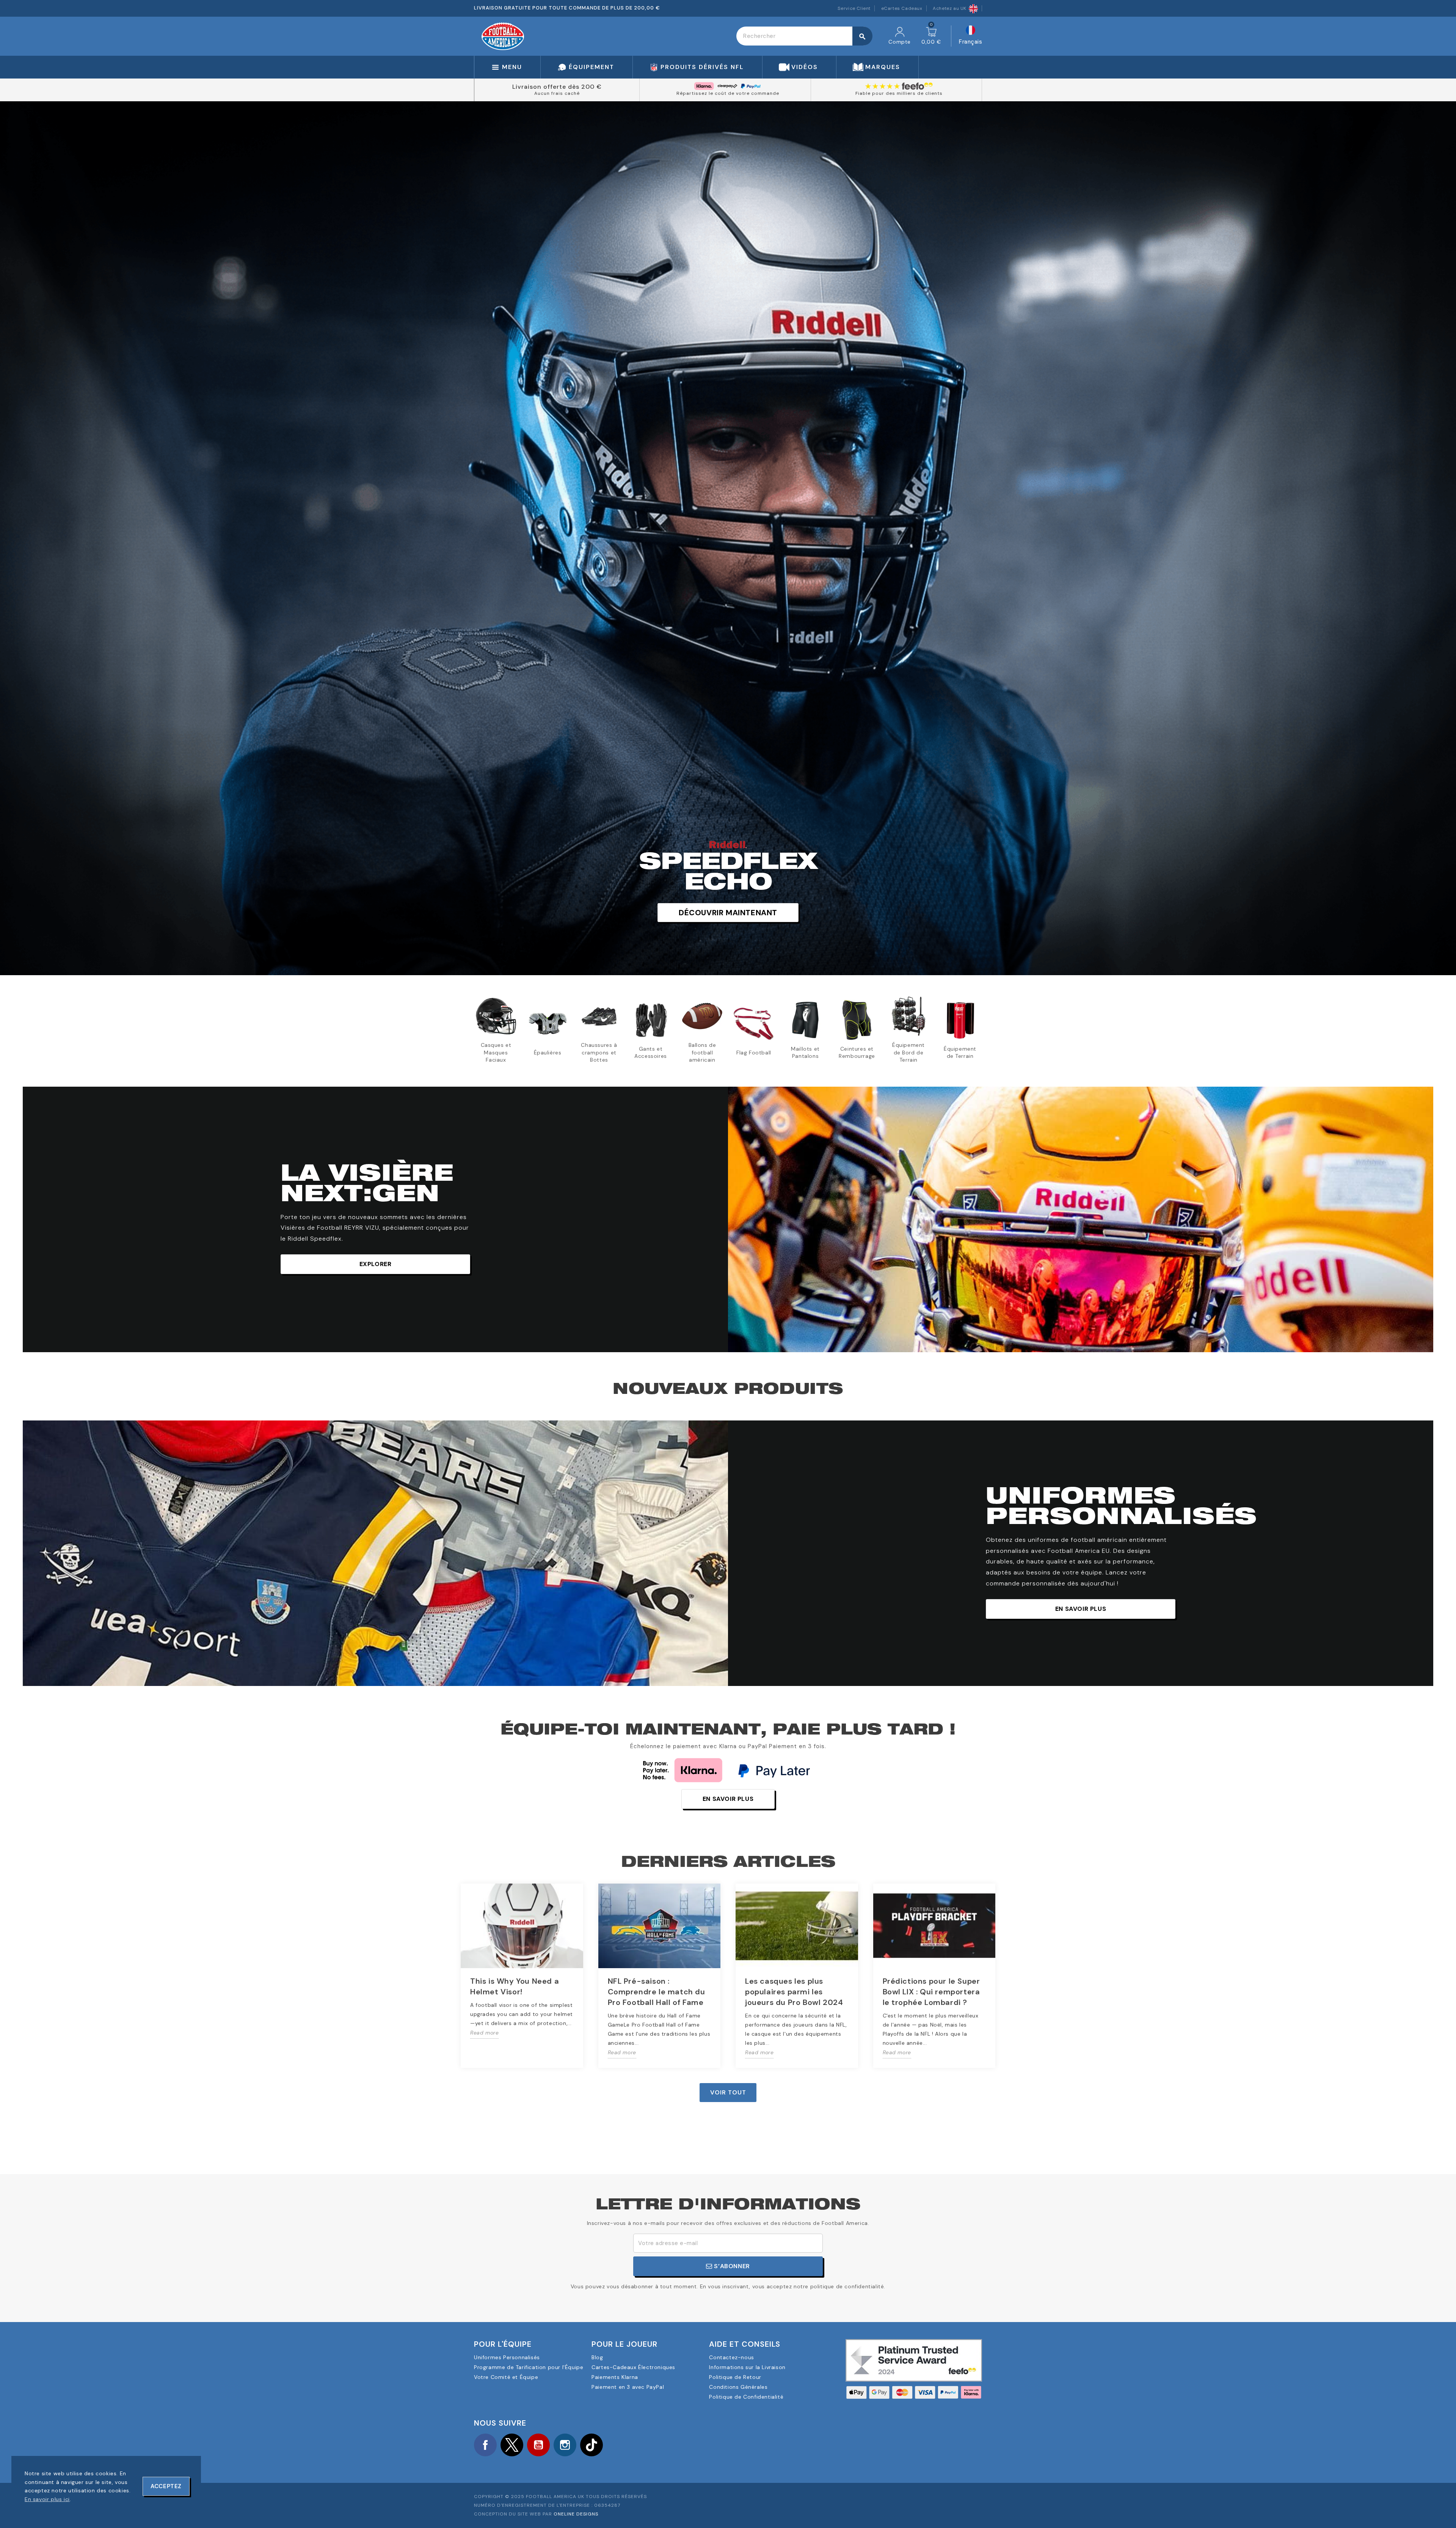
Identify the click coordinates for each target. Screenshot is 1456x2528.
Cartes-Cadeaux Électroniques (633, 2367)
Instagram (565, 2445)
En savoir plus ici (47, 2499)
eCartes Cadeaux (902, 8)
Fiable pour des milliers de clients (899, 93)
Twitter (512, 2445)
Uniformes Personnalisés (507, 2357)
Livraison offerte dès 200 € (557, 87)
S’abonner (731, 2266)
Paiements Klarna (615, 2377)
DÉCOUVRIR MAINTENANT (728, 913)
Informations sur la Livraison (747, 2367)
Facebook (485, 2445)
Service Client (854, 8)
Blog (597, 2357)
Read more (484, 2033)
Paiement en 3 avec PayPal (628, 2387)
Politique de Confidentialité (746, 2397)
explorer (376, 1264)
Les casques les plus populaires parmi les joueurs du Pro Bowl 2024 (794, 1992)
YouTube (538, 2445)
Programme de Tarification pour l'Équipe (529, 2367)
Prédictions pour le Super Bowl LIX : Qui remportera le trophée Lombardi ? (931, 1992)
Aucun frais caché (557, 93)
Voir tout (728, 2092)
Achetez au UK (950, 8)
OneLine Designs (576, 2514)
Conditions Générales (738, 2387)
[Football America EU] (503, 36)
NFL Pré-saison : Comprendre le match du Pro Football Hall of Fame (657, 1992)
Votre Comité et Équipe (506, 2377)
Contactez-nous (731, 2357)
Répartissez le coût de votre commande (728, 93)
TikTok (591, 2445)
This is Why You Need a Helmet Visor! (515, 1986)
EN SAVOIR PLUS (1081, 1609)
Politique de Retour (735, 2377)
